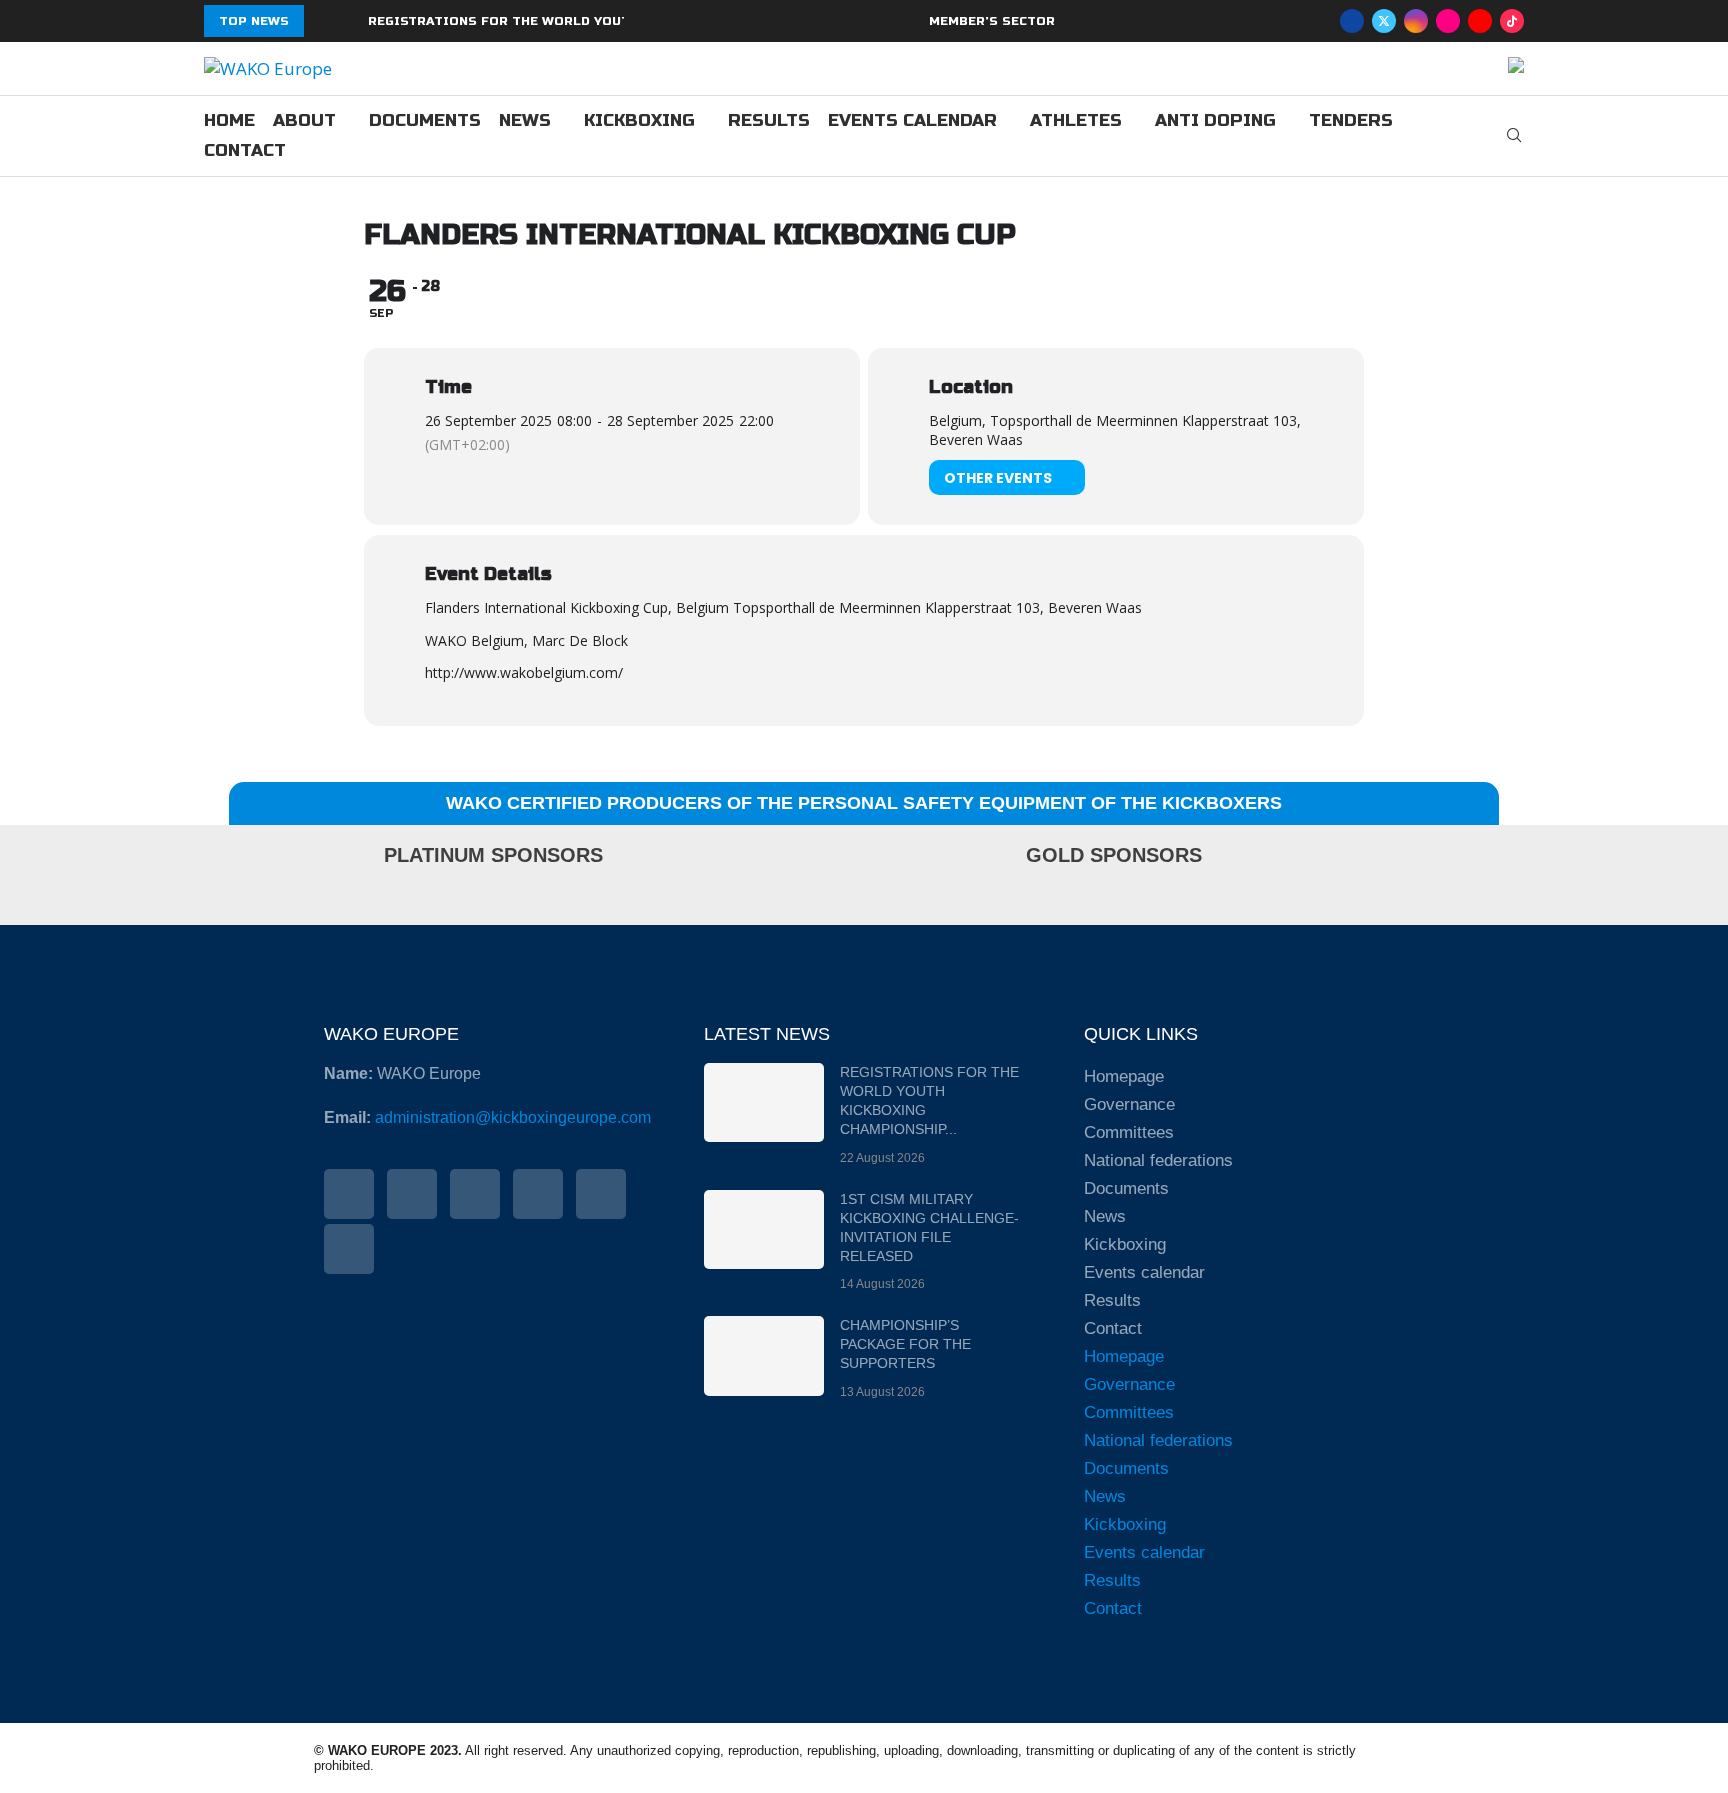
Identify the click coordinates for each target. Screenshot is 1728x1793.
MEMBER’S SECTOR (992, 21)
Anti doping (1215, 120)
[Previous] (323, 21)
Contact (245, 150)
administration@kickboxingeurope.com (513, 1117)
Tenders (1351, 120)
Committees (1129, 1132)
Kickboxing (639, 120)
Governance (1129, 1104)
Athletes (1076, 120)
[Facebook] (1352, 21)
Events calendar (912, 120)
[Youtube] (1480, 21)
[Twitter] (1384, 21)
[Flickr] (1448, 21)
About (304, 120)
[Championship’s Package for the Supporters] (764, 1355)
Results (769, 120)
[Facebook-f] (349, 1194)
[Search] (1514, 137)
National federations (1158, 1160)
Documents (425, 120)
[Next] (349, 21)
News (525, 120)
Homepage (1124, 1076)
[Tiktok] (1512, 21)
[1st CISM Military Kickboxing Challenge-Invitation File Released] (764, 1229)
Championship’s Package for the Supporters (905, 1344)
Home (229, 120)
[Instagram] (1416, 21)
